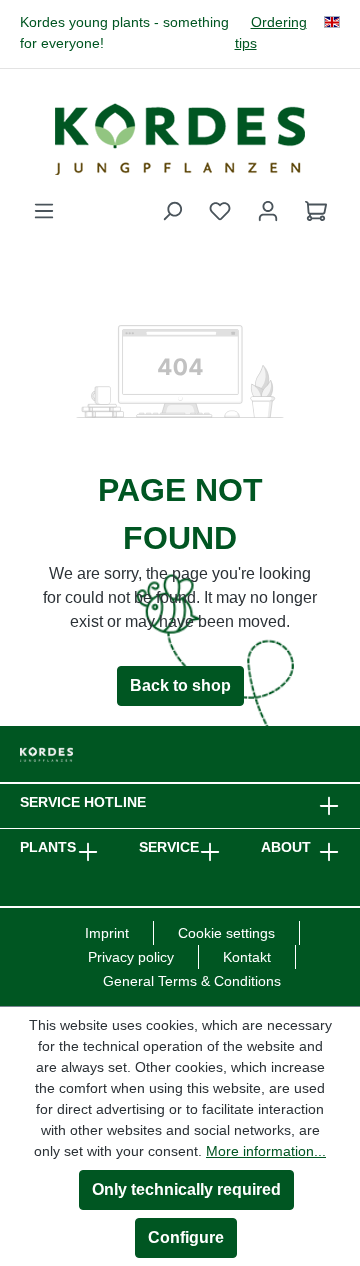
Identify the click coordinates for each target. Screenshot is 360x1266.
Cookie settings (226, 933)
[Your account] (268, 211)
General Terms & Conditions (192, 981)
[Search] (172, 211)
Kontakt (247, 957)
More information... (266, 1151)
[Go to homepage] (180, 139)
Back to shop (180, 685)
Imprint (107, 933)
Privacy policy (131, 957)
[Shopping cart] (316, 211)
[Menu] (44, 211)
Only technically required (186, 1189)
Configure (186, 1237)
